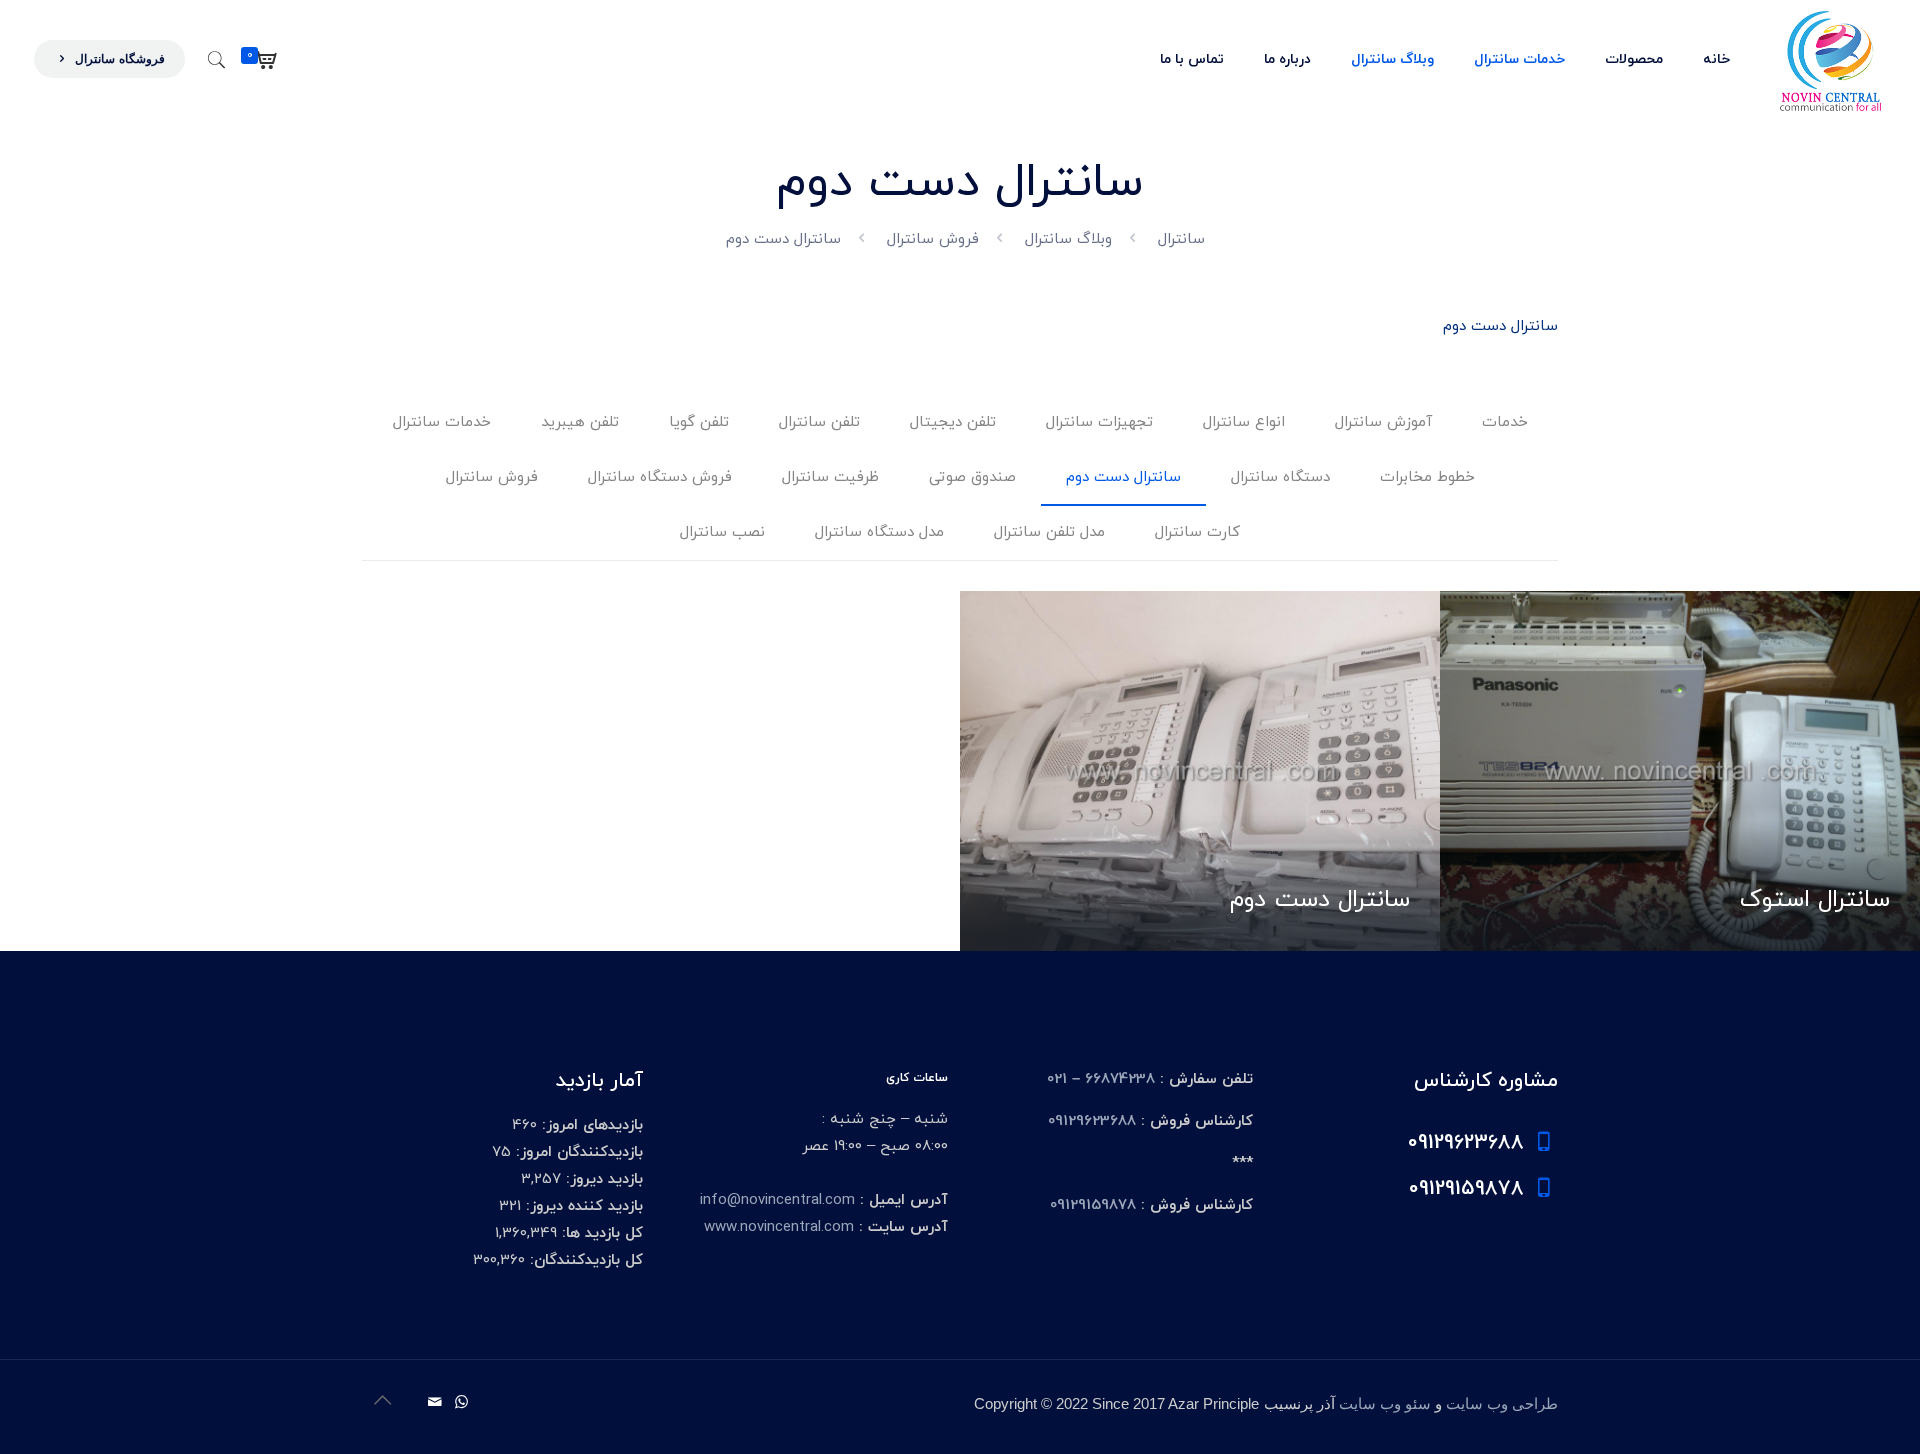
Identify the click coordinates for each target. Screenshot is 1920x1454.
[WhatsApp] (461, 1403)
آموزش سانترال (1383, 422)
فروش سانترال (933, 239)
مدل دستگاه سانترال (879, 532)
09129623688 (1092, 1121)
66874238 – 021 (1101, 1079)
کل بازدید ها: (600, 1233)
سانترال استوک (1815, 900)
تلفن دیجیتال (953, 422)
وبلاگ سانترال (1068, 239)
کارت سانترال (1197, 532)
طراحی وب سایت (1502, 1404)
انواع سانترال (1244, 422)
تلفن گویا (699, 422)
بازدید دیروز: (602, 1179)
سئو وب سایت (1385, 1404)
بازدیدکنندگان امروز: (577, 1152)
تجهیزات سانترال (1099, 422)
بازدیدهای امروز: (590, 1125)
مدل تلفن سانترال (1049, 532)
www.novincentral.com (779, 1227)
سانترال (1181, 239)
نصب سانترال (722, 532)
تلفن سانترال (819, 422)
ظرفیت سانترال (830, 477)
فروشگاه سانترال (118, 59)
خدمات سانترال (442, 422)
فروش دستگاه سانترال (660, 477)
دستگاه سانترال (1280, 477)
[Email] (434, 1403)
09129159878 (1093, 1205)
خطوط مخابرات (1427, 477)
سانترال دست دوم (1123, 477)
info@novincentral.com (777, 1200)
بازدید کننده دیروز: (582, 1206)
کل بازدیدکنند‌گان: (584, 1260)
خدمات (1505, 422)
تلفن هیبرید (580, 422)
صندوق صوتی (972, 477)
